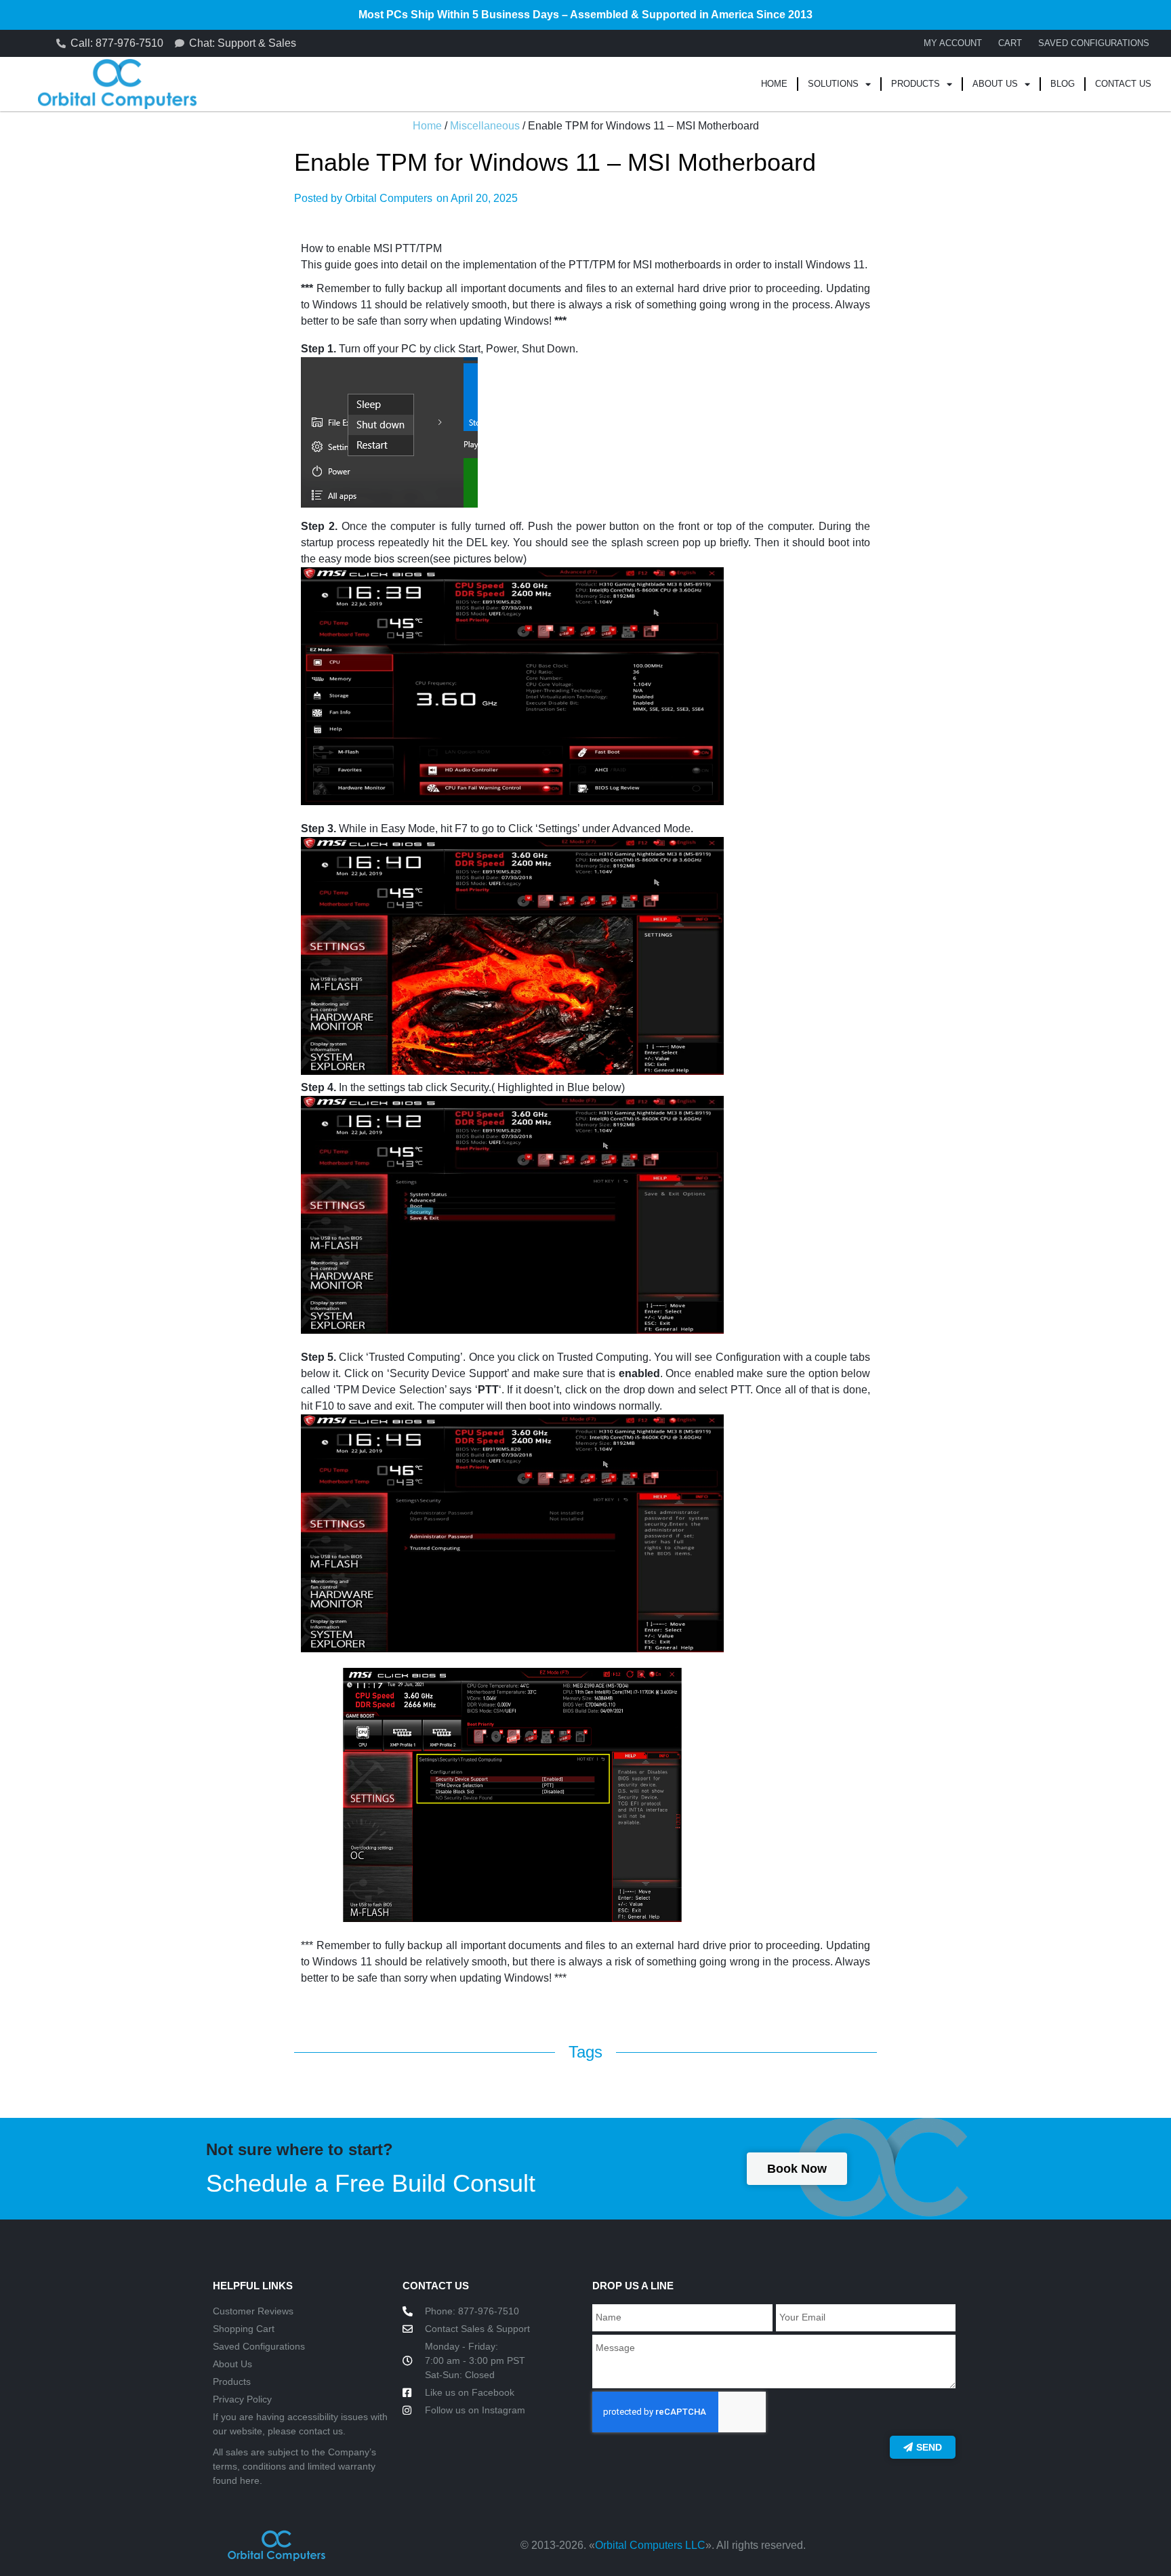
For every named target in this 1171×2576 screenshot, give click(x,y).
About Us (995, 84)
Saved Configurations (1094, 43)
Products (916, 84)
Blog (1063, 84)
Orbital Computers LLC (650, 2545)
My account (953, 43)
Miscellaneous (485, 126)
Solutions (833, 84)
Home (774, 84)
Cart (1010, 43)
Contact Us (1123, 84)
